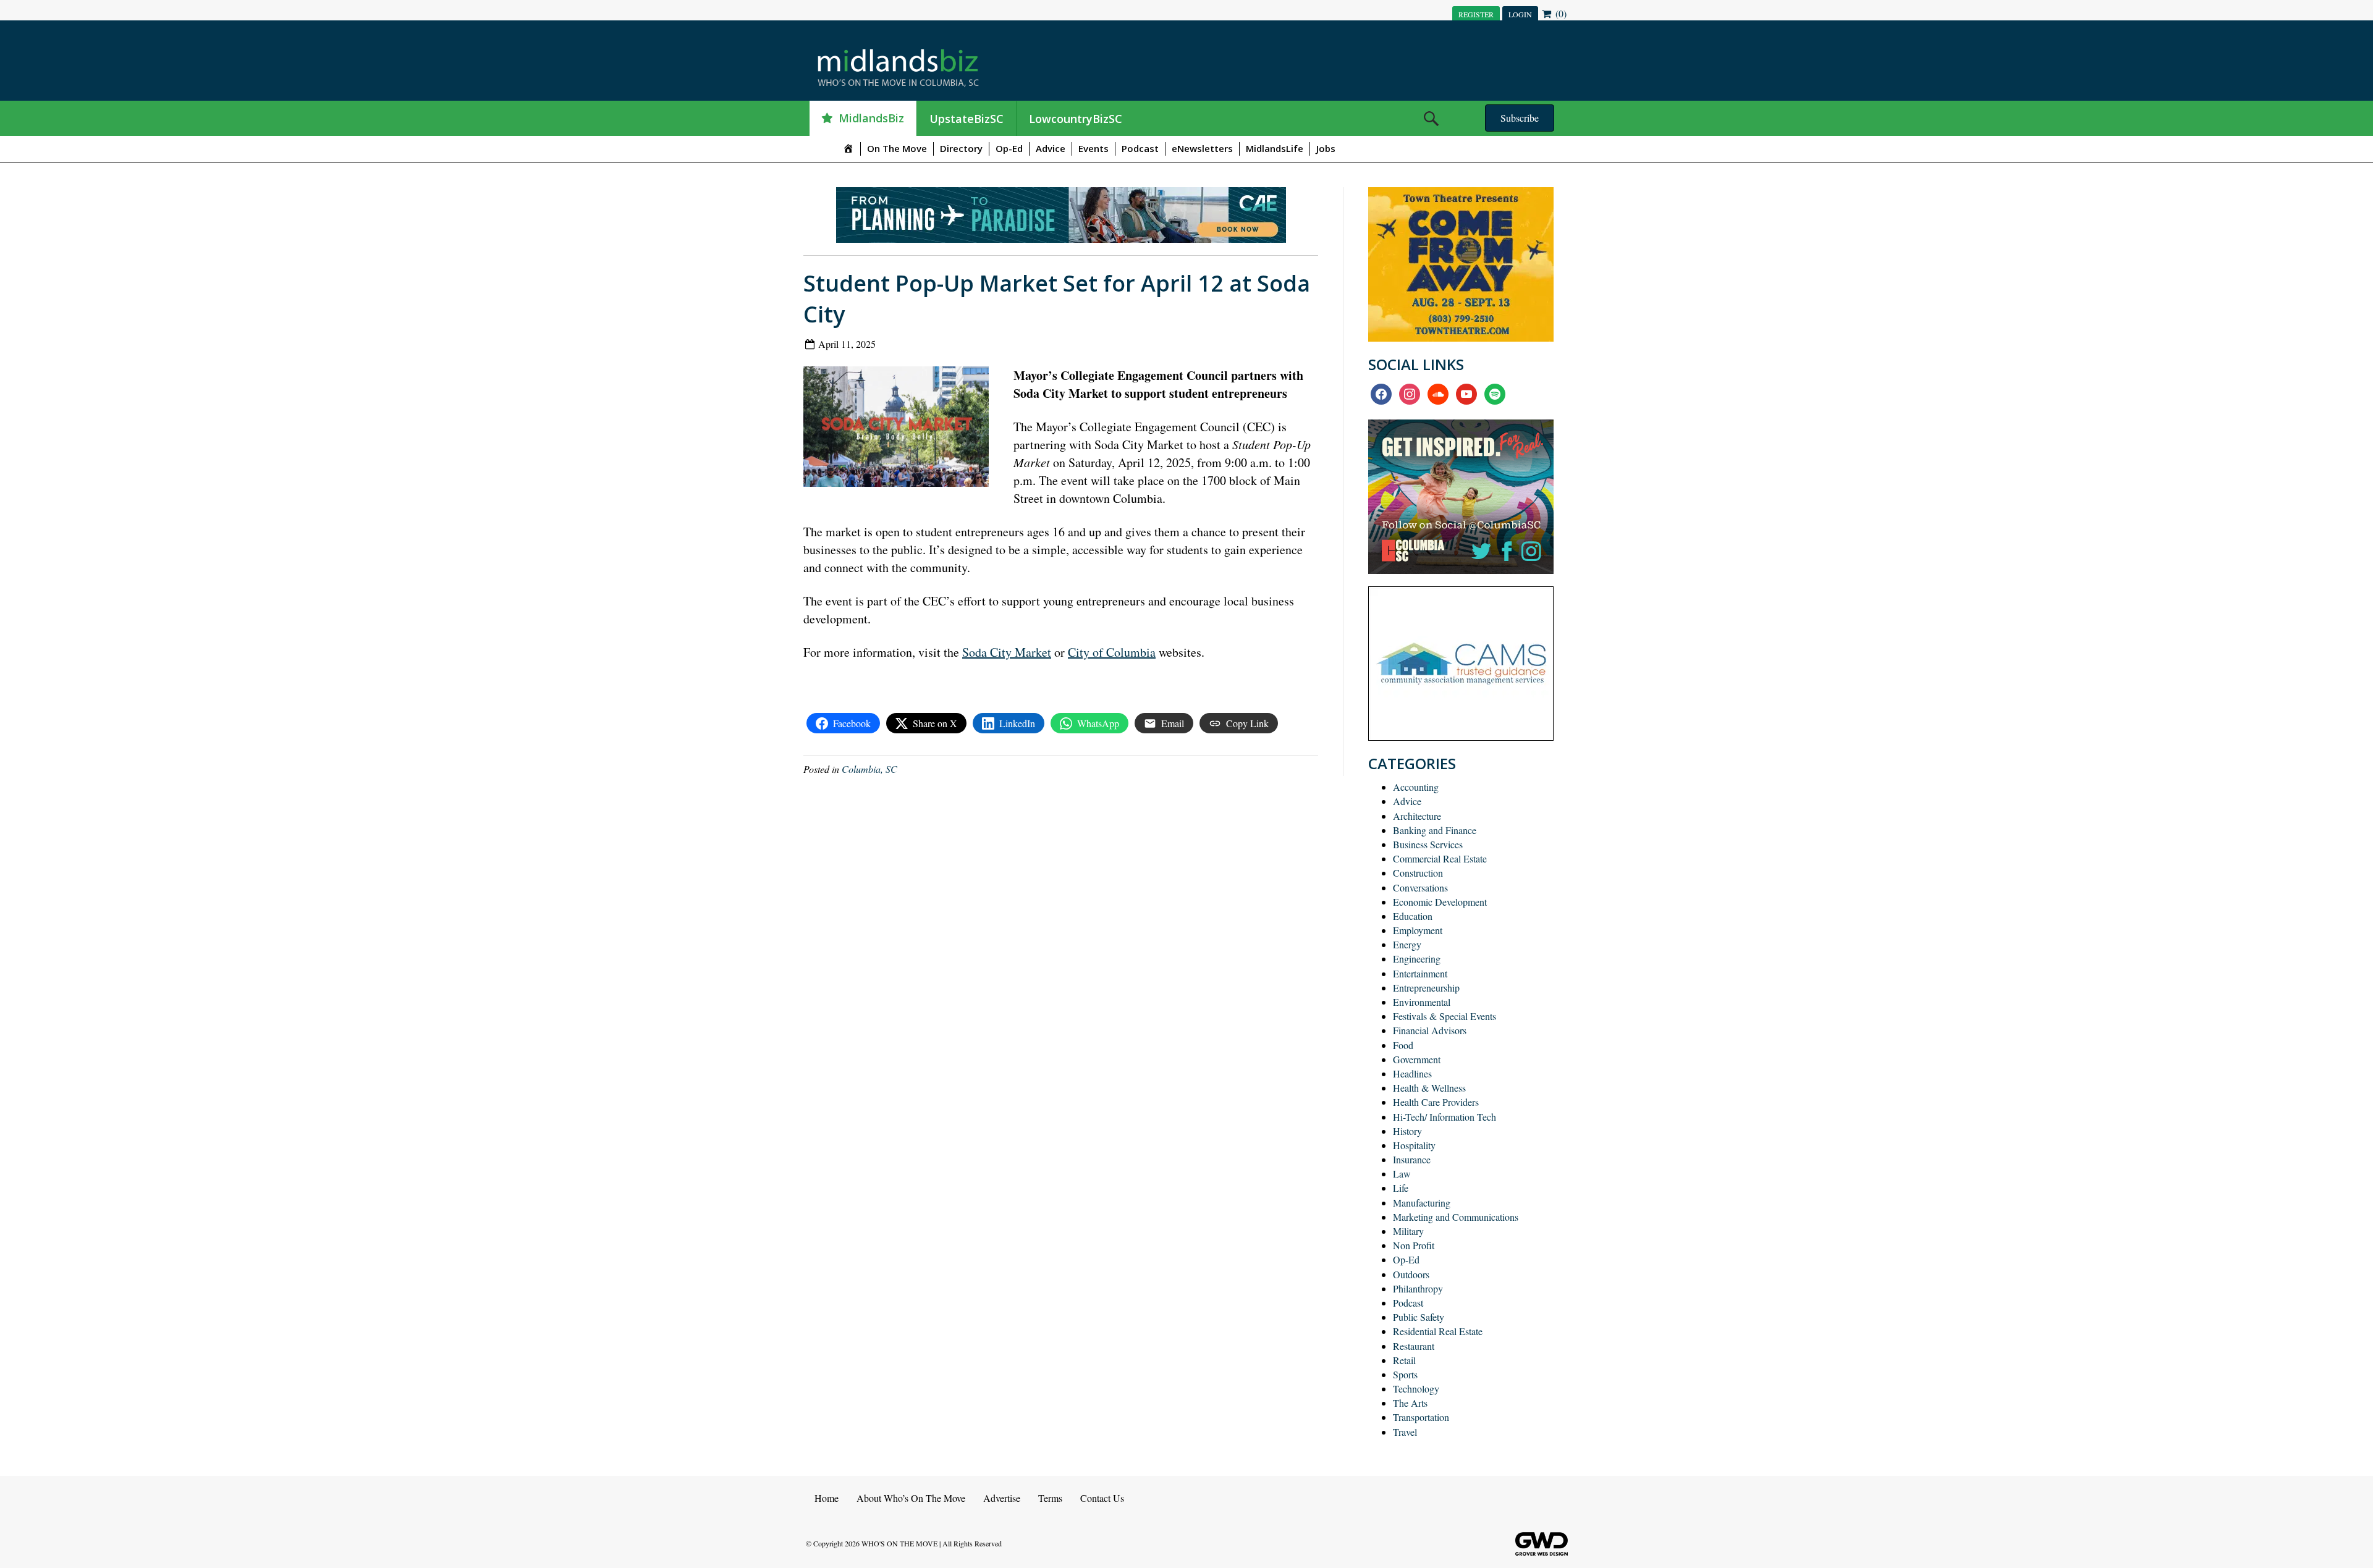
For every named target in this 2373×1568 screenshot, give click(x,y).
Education (1413, 916)
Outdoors (1411, 1274)
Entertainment (1420, 973)
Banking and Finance (1435, 830)
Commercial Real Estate (1440, 858)
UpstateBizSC (967, 119)
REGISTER (1476, 14)
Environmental (1422, 1002)
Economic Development (1440, 902)
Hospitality (1414, 1145)
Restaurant (1414, 1346)
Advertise (1002, 1498)
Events (1093, 148)
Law (1402, 1174)
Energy (1407, 944)
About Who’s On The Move (911, 1498)
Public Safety (1419, 1317)
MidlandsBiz (871, 118)
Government (1417, 1059)
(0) (1560, 13)
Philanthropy (1418, 1288)
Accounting (1416, 787)
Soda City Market (1007, 652)
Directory (961, 148)
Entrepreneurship (1426, 988)
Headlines (1412, 1073)
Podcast (1140, 148)
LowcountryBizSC (1076, 119)
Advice (1051, 148)
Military (1408, 1231)
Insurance (1412, 1159)
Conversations (1420, 887)
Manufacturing (1422, 1203)
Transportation (1421, 1417)
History (1407, 1131)
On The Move (897, 148)
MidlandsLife (1275, 148)
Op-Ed (1009, 148)
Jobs (1326, 148)
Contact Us (1102, 1498)
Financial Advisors (1430, 1030)
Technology (1416, 1389)
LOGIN (1520, 14)
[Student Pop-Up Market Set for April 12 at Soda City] (901, 425)
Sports (1405, 1374)
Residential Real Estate (1438, 1331)
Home (827, 1498)
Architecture (1417, 816)
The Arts (1410, 1403)
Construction (1418, 873)
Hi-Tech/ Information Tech (1445, 1117)
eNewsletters (1202, 148)
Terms (1050, 1498)
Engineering (1417, 959)
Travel (1405, 1432)
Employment (1418, 930)
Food (1403, 1045)
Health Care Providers (1436, 1102)
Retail (1404, 1360)
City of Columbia (1112, 652)
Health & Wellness (1429, 1088)
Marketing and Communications (1456, 1217)
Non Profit (1414, 1245)
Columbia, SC (869, 769)
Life (1401, 1188)
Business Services (1428, 844)
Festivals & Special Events (1445, 1016)
